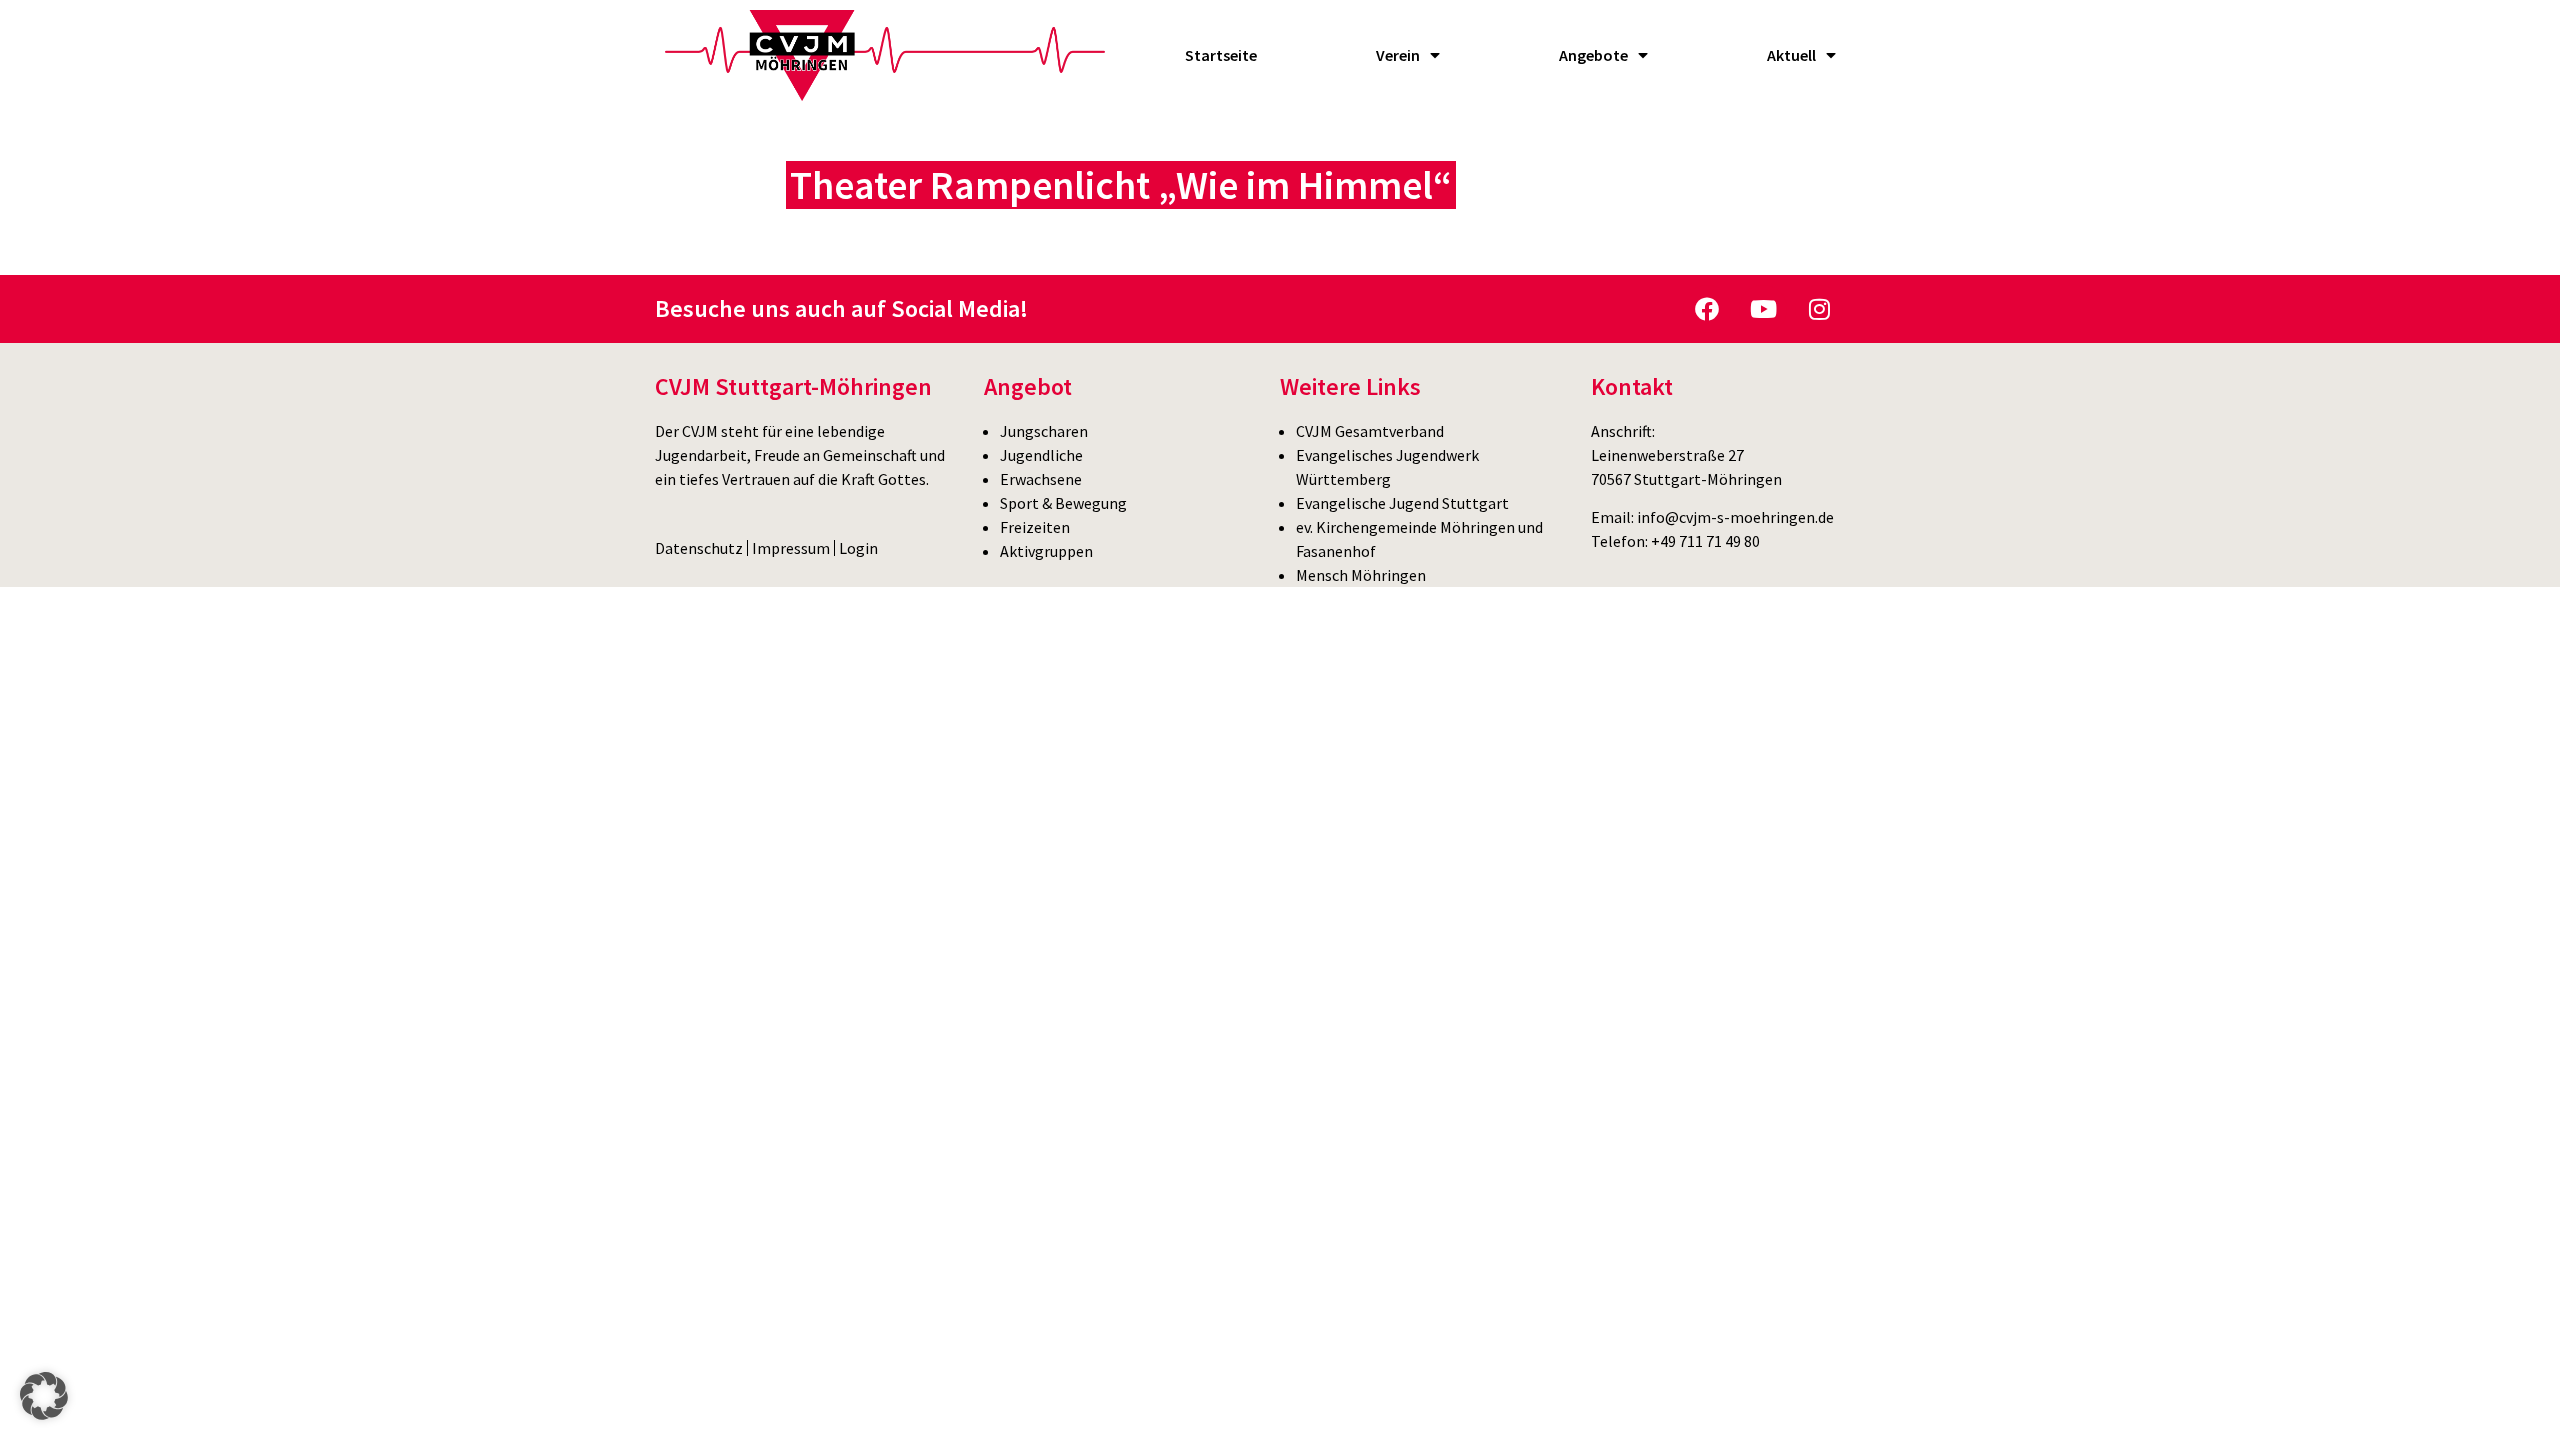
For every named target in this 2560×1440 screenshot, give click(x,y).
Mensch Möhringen (1361, 575)
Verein (1398, 55)
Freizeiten (1035, 527)
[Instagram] (1819, 309)
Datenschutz (699, 548)
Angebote (1593, 55)
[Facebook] (1707, 309)
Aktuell (1791, 55)
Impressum (791, 548)
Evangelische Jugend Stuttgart (1402, 503)
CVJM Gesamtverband (1370, 431)
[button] (44, 1396)
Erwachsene (1041, 479)
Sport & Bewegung (1063, 503)
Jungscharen (1044, 431)
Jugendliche (1041, 455)
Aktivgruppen (1046, 551)
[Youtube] (1763, 309)
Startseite (1221, 55)
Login (858, 548)
